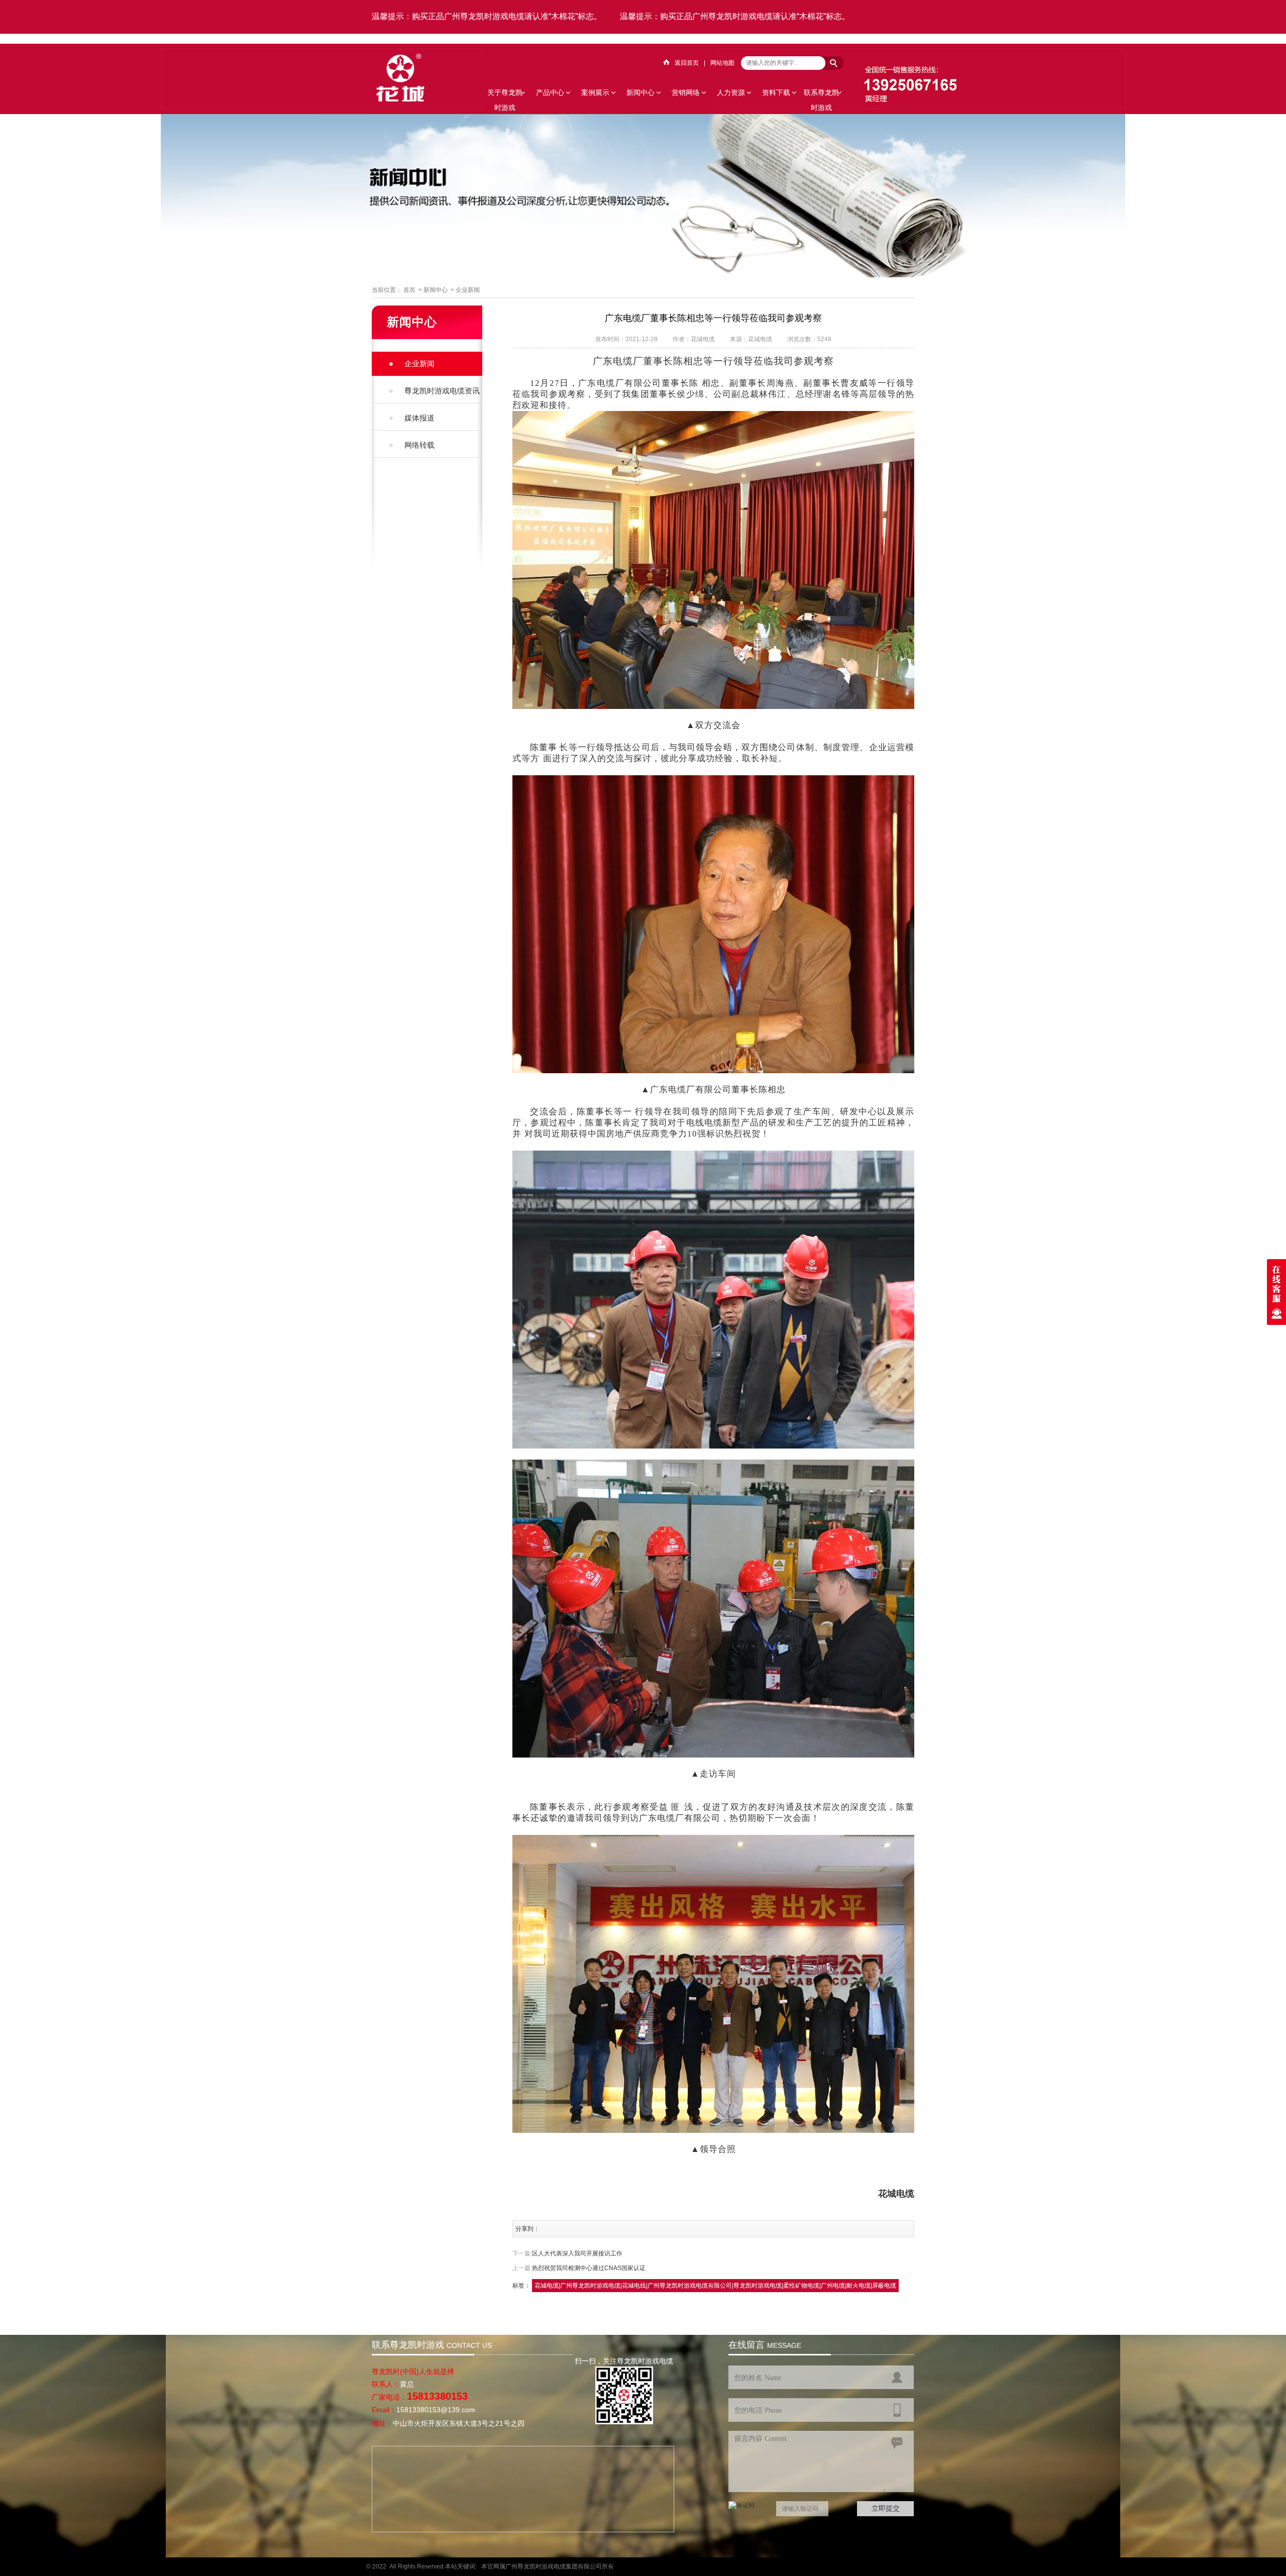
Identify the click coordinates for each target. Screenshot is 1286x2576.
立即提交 (886, 2508)
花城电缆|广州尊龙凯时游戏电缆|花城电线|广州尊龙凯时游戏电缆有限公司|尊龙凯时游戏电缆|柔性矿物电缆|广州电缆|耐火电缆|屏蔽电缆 (715, 2286)
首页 (409, 290)
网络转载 (419, 445)
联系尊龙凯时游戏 (821, 94)
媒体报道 (419, 418)
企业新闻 (468, 290)
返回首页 (687, 63)
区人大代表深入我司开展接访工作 (577, 2253)
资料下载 (776, 92)
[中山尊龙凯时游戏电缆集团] (400, 100)
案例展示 (595, 92)
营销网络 (686, 92)
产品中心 (550, 92)
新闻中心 (640, 92)
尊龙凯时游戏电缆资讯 (442, 391)
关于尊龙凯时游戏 (505, 94)
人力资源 (731, 92)
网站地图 (722, 63)
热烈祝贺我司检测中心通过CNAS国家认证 (589, 2268)
